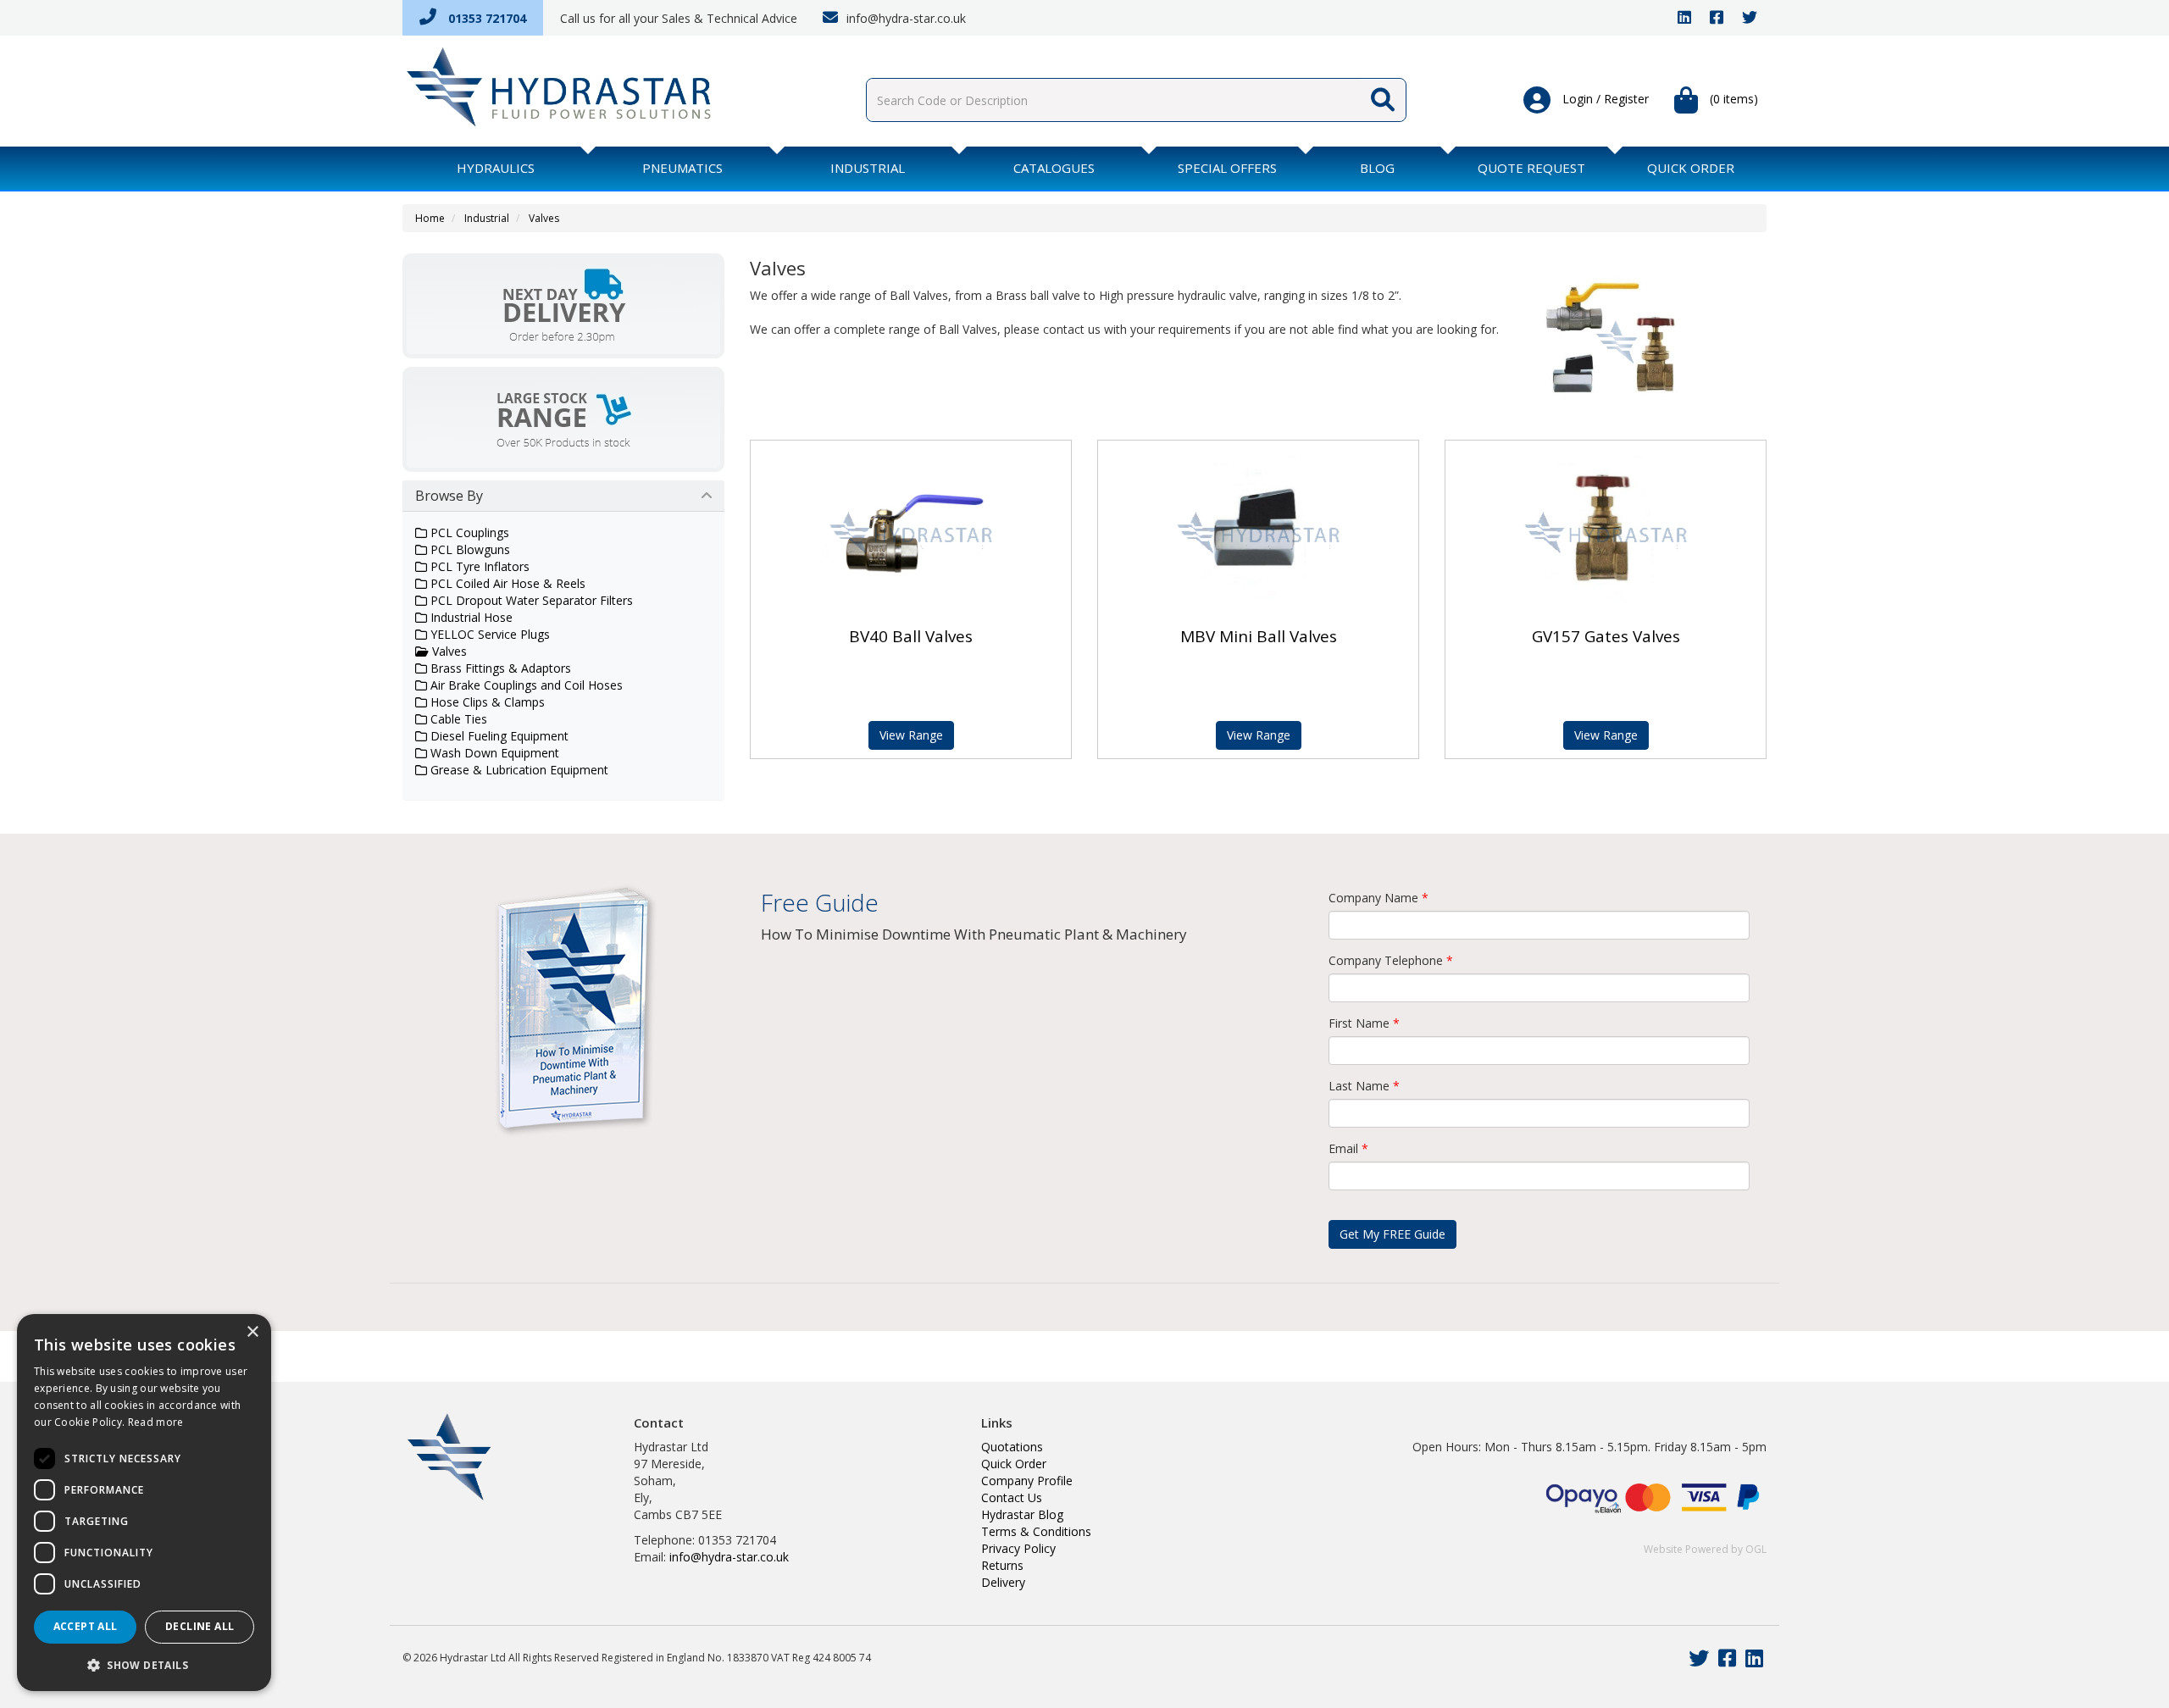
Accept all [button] (86, 1626)
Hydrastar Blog (1022, 1514)
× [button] (252, 1332)
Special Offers (1227, 168)
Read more (156, 1422)
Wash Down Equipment (493, 753)
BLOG (1377, 168)
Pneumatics (682, 168)
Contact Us (1012, 1497)
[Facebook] (1717, 18)
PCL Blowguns (469, 549)
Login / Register (1604, 99)
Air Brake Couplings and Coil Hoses (525, 685)
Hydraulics (496, 168)
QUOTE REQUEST (1531, 168)
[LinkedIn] (1684, 18)
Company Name (1379, 898)
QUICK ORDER (1691, 168)
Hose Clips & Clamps (486, 702)
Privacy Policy (1018, 1548)
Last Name (1364, 1086)
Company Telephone (1391, 960)
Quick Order (1014, 1464)
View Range (911, 735)
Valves (544, 218)
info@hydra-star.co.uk (904, 18)
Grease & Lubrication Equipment (518, 770)
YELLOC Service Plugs (488, 634)
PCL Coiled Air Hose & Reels (506, 583)
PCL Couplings (468, 532)
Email (1348, 1148)
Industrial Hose (470, 617)
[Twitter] (1750, 18)
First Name (1364, 1023)
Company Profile (1027, 1481)
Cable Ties (457, 719)
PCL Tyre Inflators (478, 566)
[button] (144, 1664)
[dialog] (144, 1503)
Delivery (1003, 1582)
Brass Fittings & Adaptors (499, 668)
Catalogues (1054, 168)
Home (430, 218)
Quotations (1012, 1447)
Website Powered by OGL (1705, 1549)
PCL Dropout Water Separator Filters (530, 600)
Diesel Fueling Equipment (498, 736)
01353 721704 (485, 18)
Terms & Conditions (1036, 1531)
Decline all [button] (200, 1626)
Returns (1002, 1565)
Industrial (868, 168)
